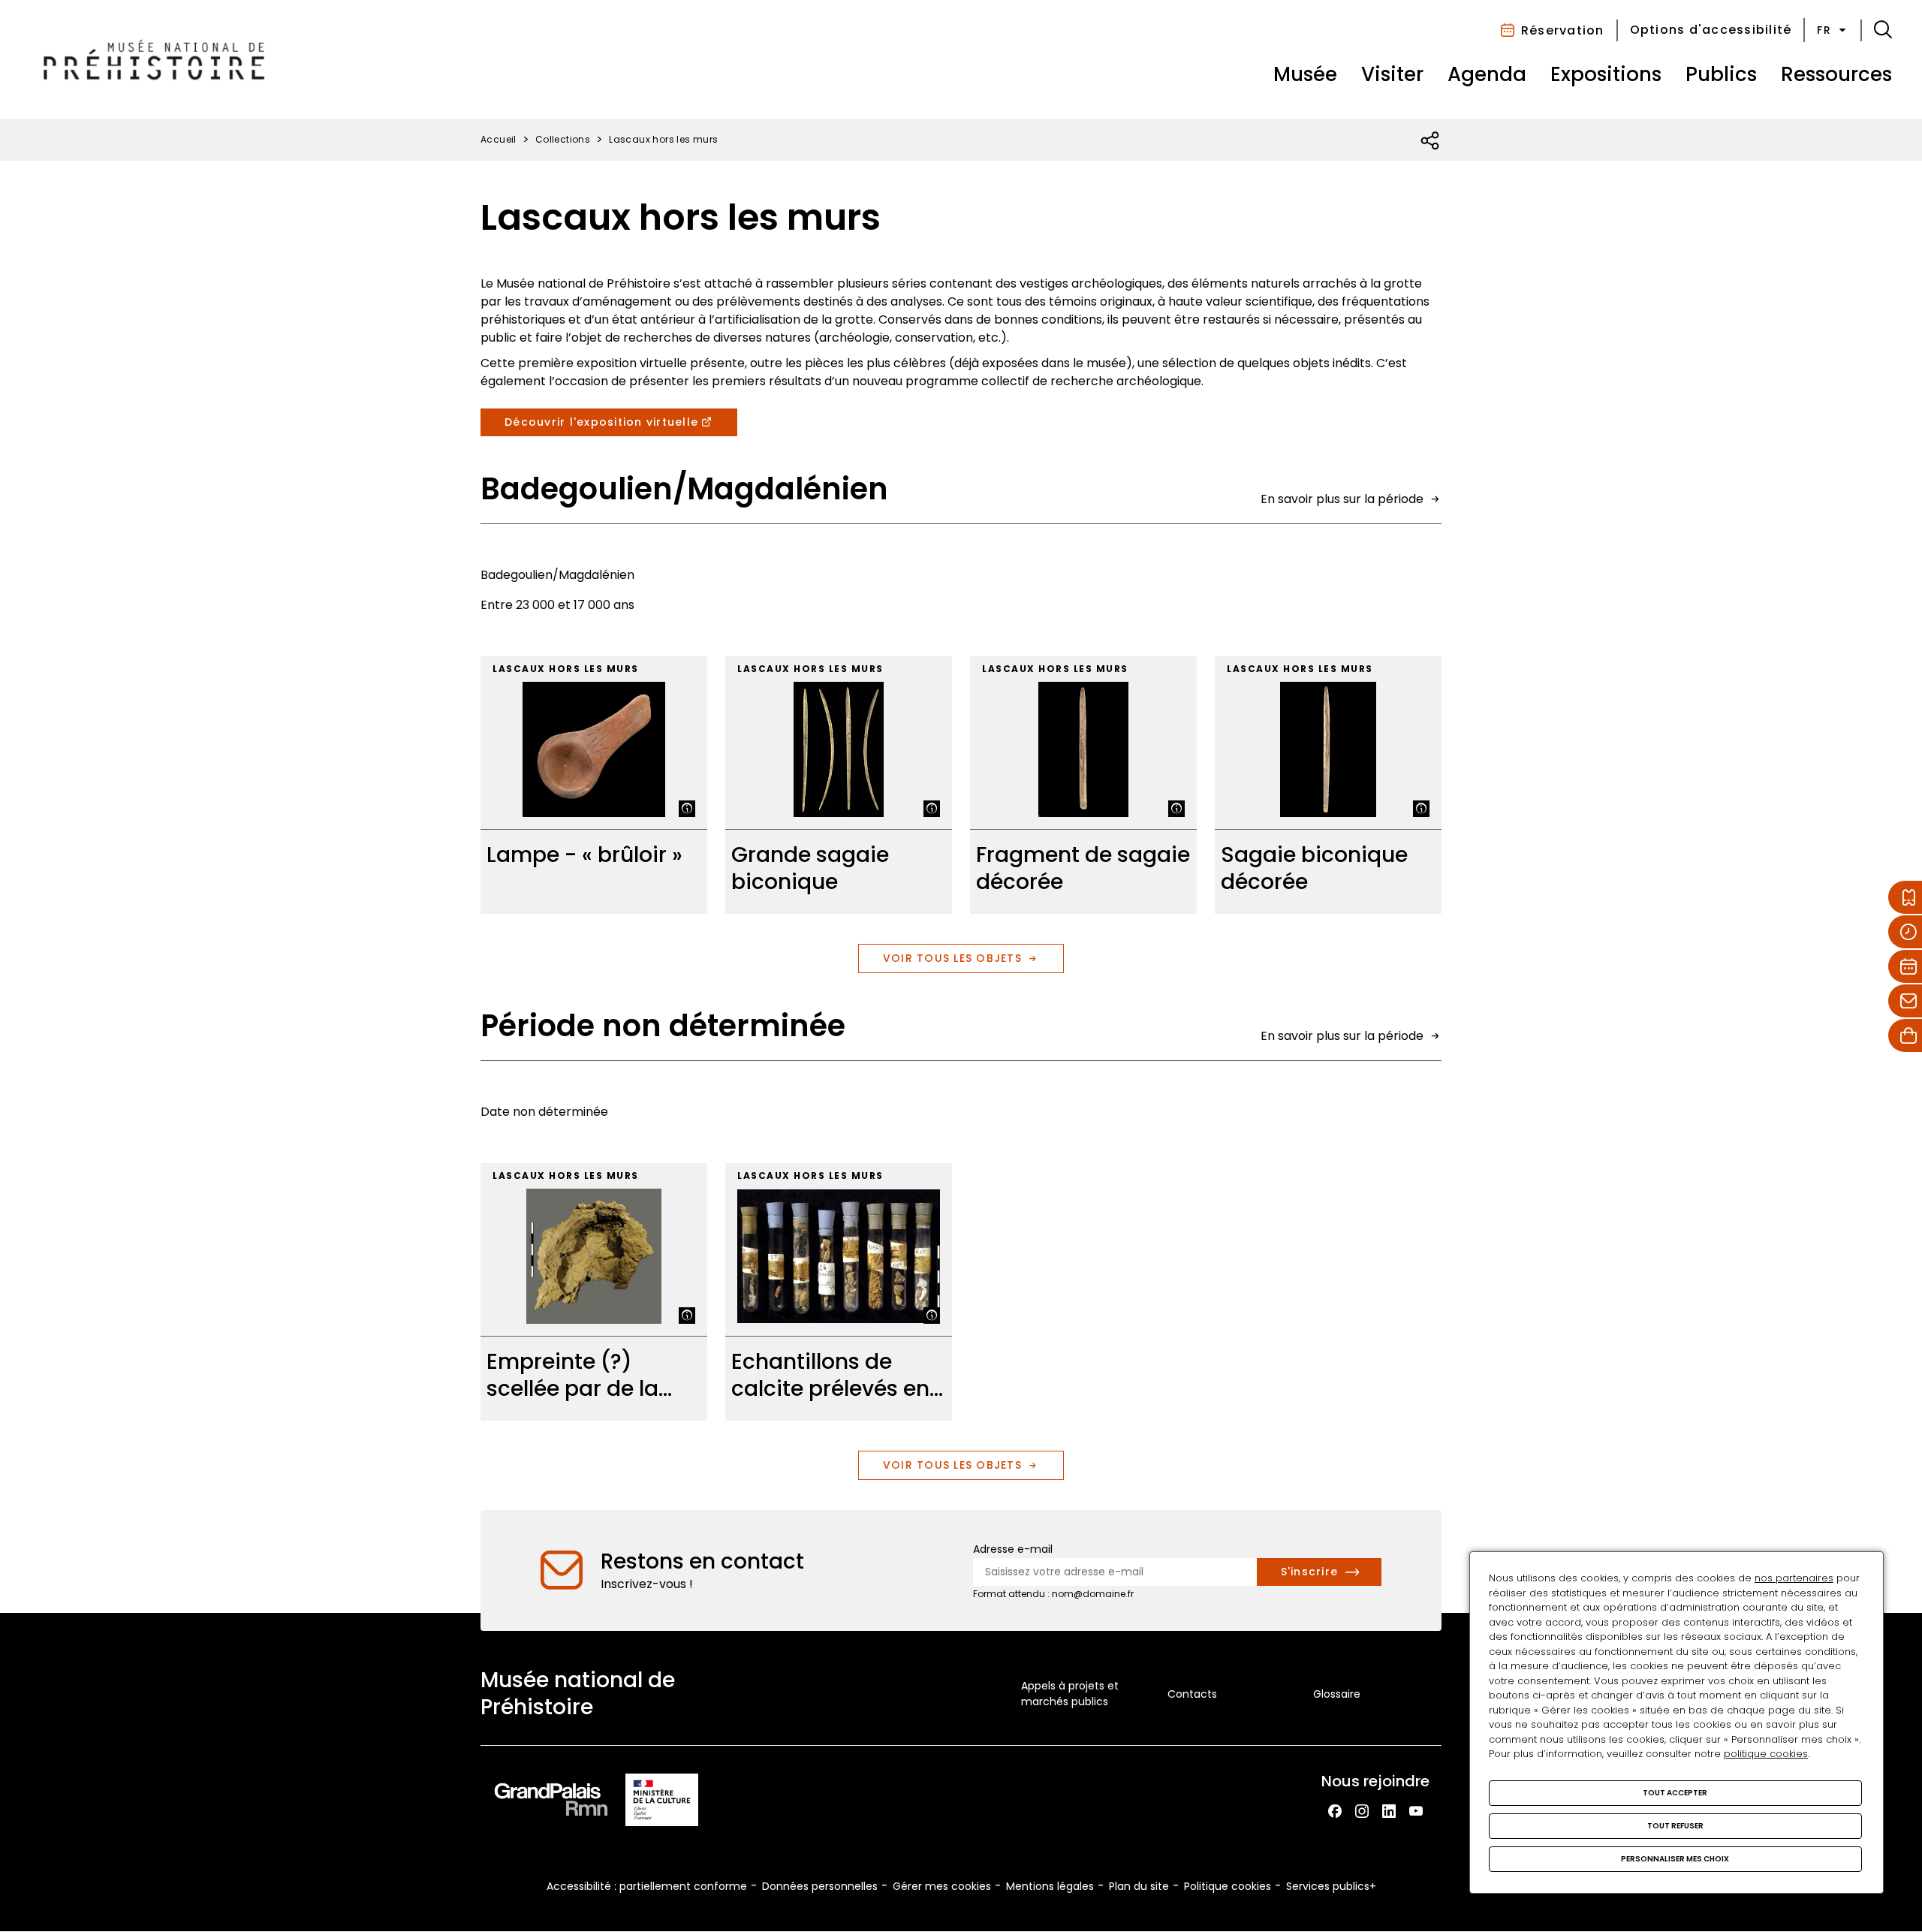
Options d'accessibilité (1711, 30)
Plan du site (1139, 1886)
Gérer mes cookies (942, 1886)
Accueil (499, 139)
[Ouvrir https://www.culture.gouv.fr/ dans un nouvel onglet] (662, 1802)
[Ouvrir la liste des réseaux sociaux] (1431, 141)
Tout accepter (1675, 1793)
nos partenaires (1794, 1578)
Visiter (1392, 74)
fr (1824, 30)
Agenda (1487, 74)
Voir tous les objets (952, 958)
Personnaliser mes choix (1675, 1859)
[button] (1883, 30)
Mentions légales (1050, 1886)
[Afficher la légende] (687, 809)
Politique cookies (1228, 1886)
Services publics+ (1331, 1886)
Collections (563, 139)
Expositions (1606, 74)
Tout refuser (1675, 1826)
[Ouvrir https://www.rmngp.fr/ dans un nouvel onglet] (551, 1802)
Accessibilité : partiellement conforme (647, 1886)
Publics (1721, 74)
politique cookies (1766, 1754)
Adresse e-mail (1013, 1549)
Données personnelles (820, 1886)
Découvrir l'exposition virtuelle (601, 422)
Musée (1305, 74)
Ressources (1836, 74)
